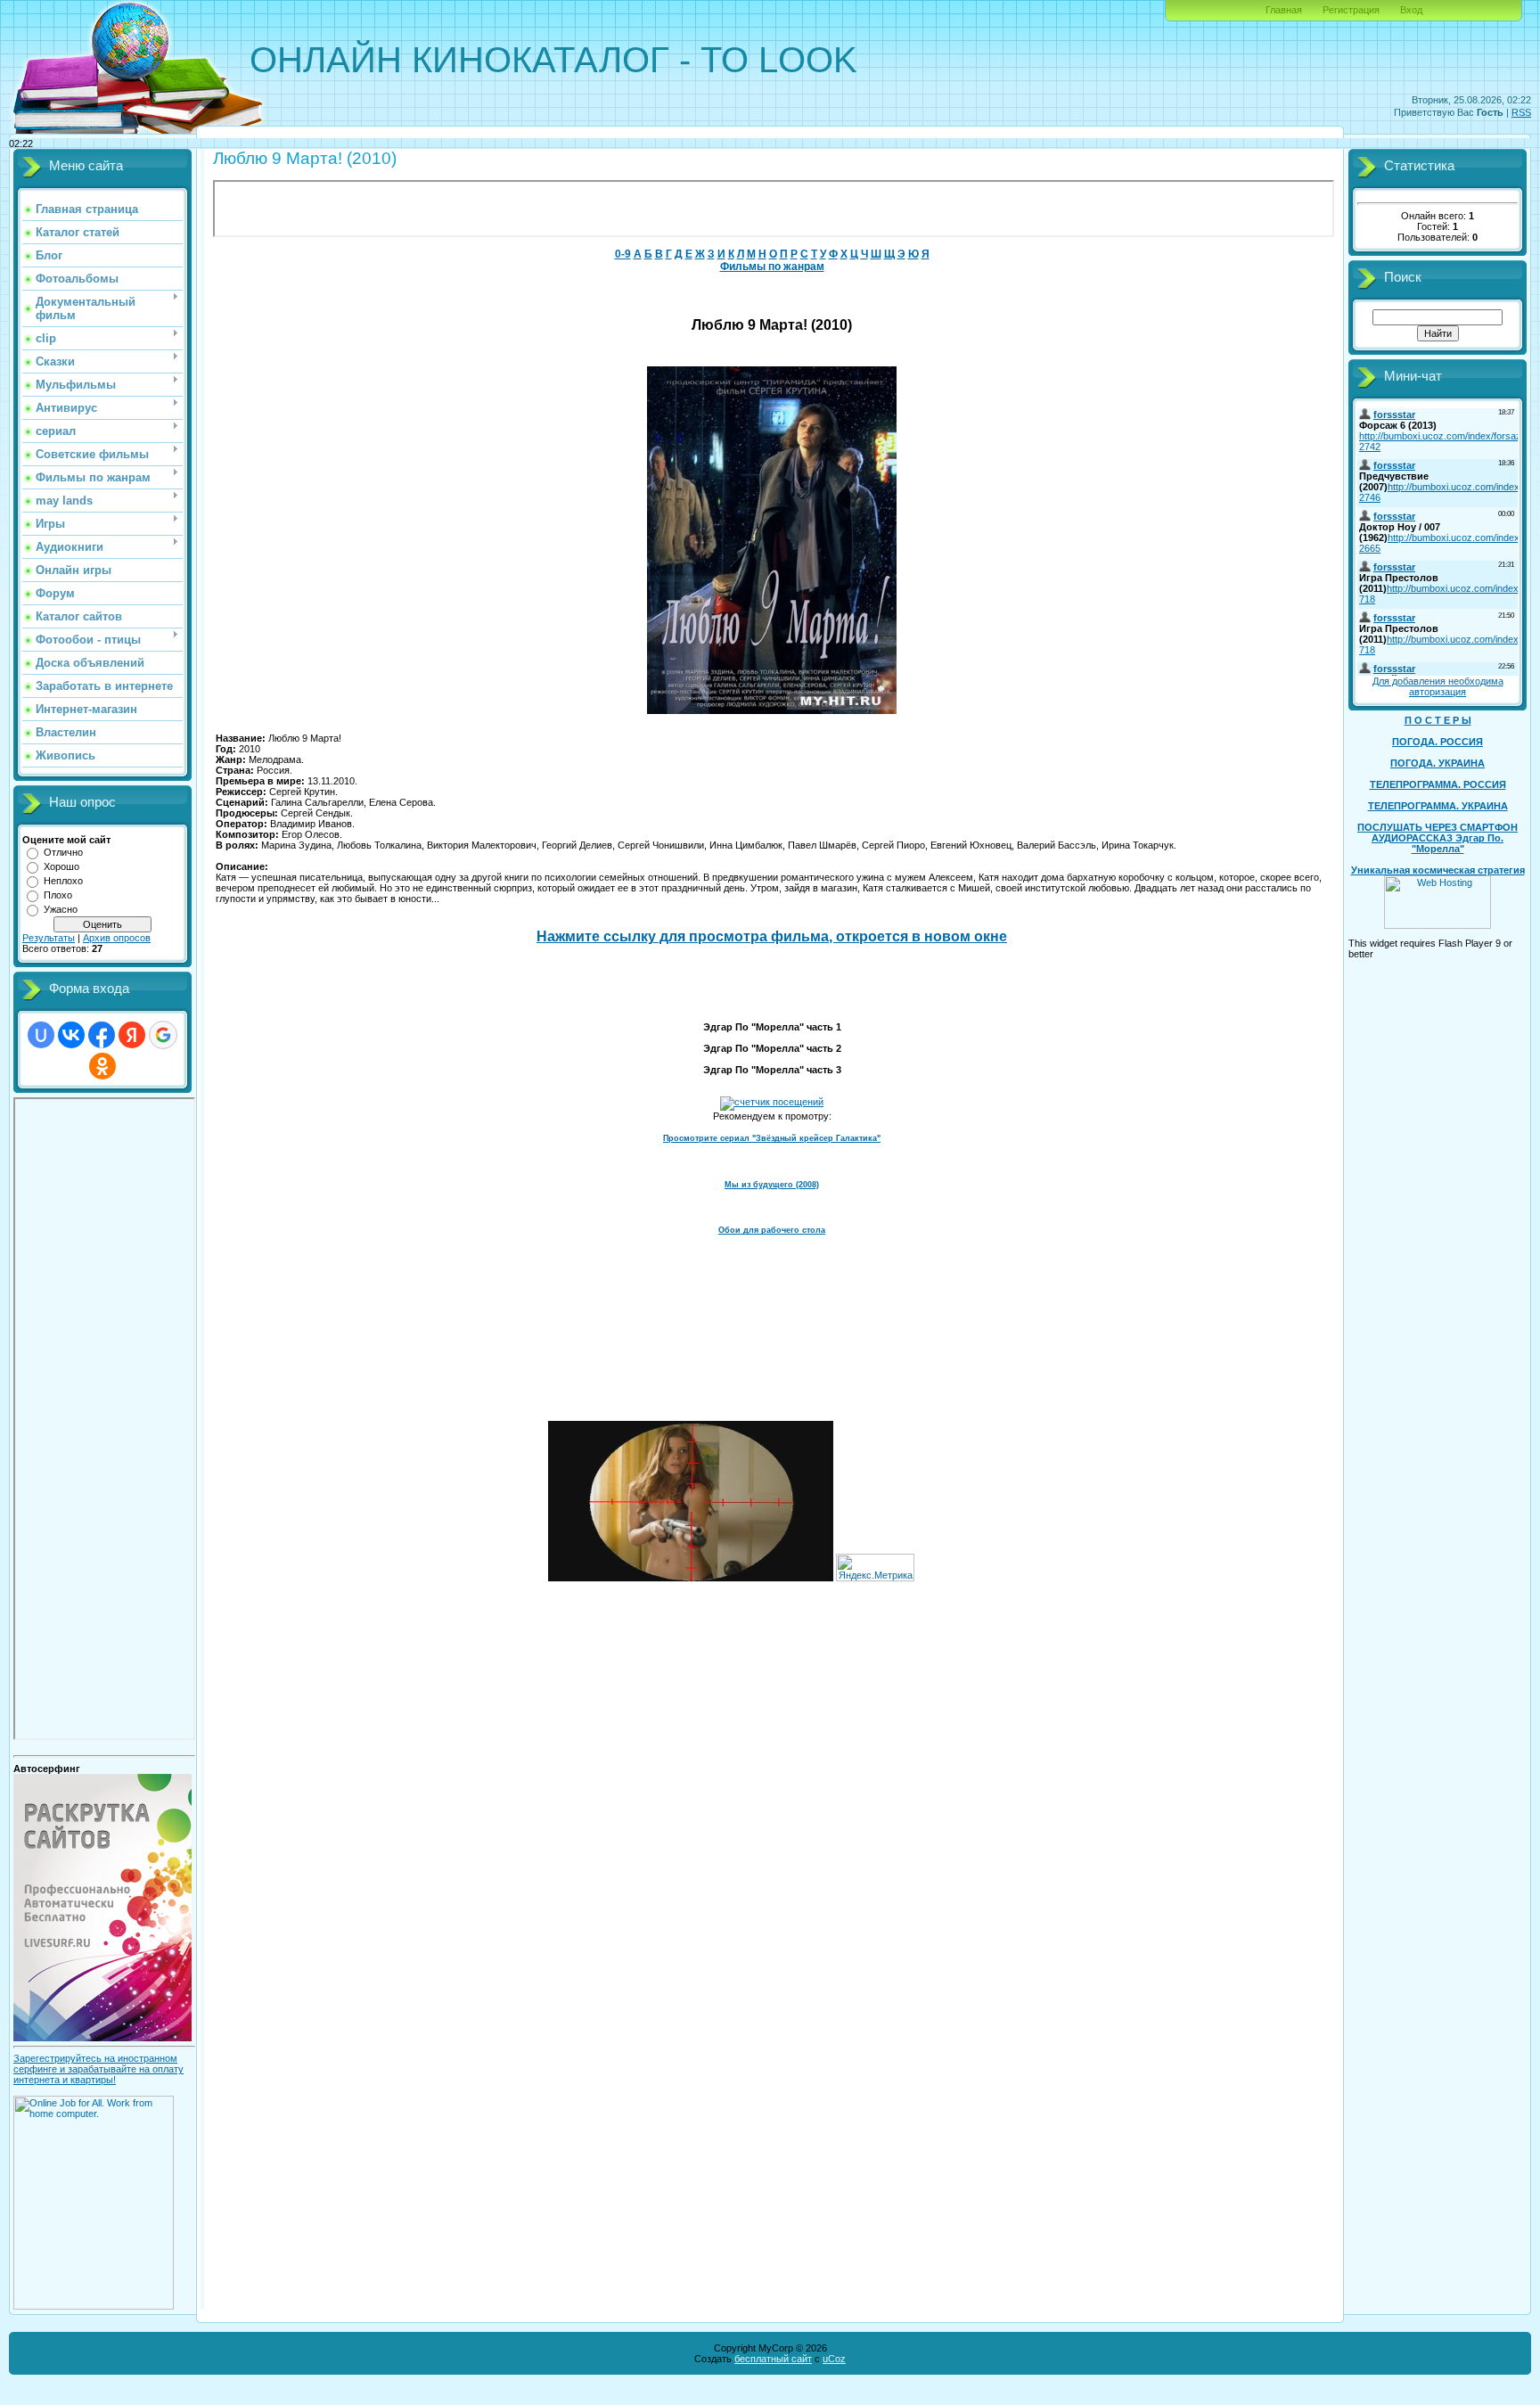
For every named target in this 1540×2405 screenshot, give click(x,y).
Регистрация (1351, 10)
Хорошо (61, 866)
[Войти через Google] (163, 1035)
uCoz (834, 2359)
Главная (1284, 10)
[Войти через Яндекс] (132, 1035)
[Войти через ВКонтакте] (71, 1035)
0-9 (623, 254)
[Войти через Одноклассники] (102, 1066)
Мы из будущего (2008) (772, 1185)
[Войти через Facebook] (102, 1035)
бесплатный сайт (773, 2359)
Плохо (58, 895)
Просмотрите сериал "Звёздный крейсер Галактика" (772, 1138)
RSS (1521, 112)
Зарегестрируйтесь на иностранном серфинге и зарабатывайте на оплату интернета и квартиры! (98, 2069)
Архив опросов (117, 938)
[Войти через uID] (41, 1035)
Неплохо (63, 881)
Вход (1411, 10)
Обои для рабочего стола (772, 1230)
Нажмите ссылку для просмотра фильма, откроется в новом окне (772, 936)
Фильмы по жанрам (772, 267)
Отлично (63, 852)
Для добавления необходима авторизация (1438, 686)
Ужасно (61, 909)
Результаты (49, 938)
